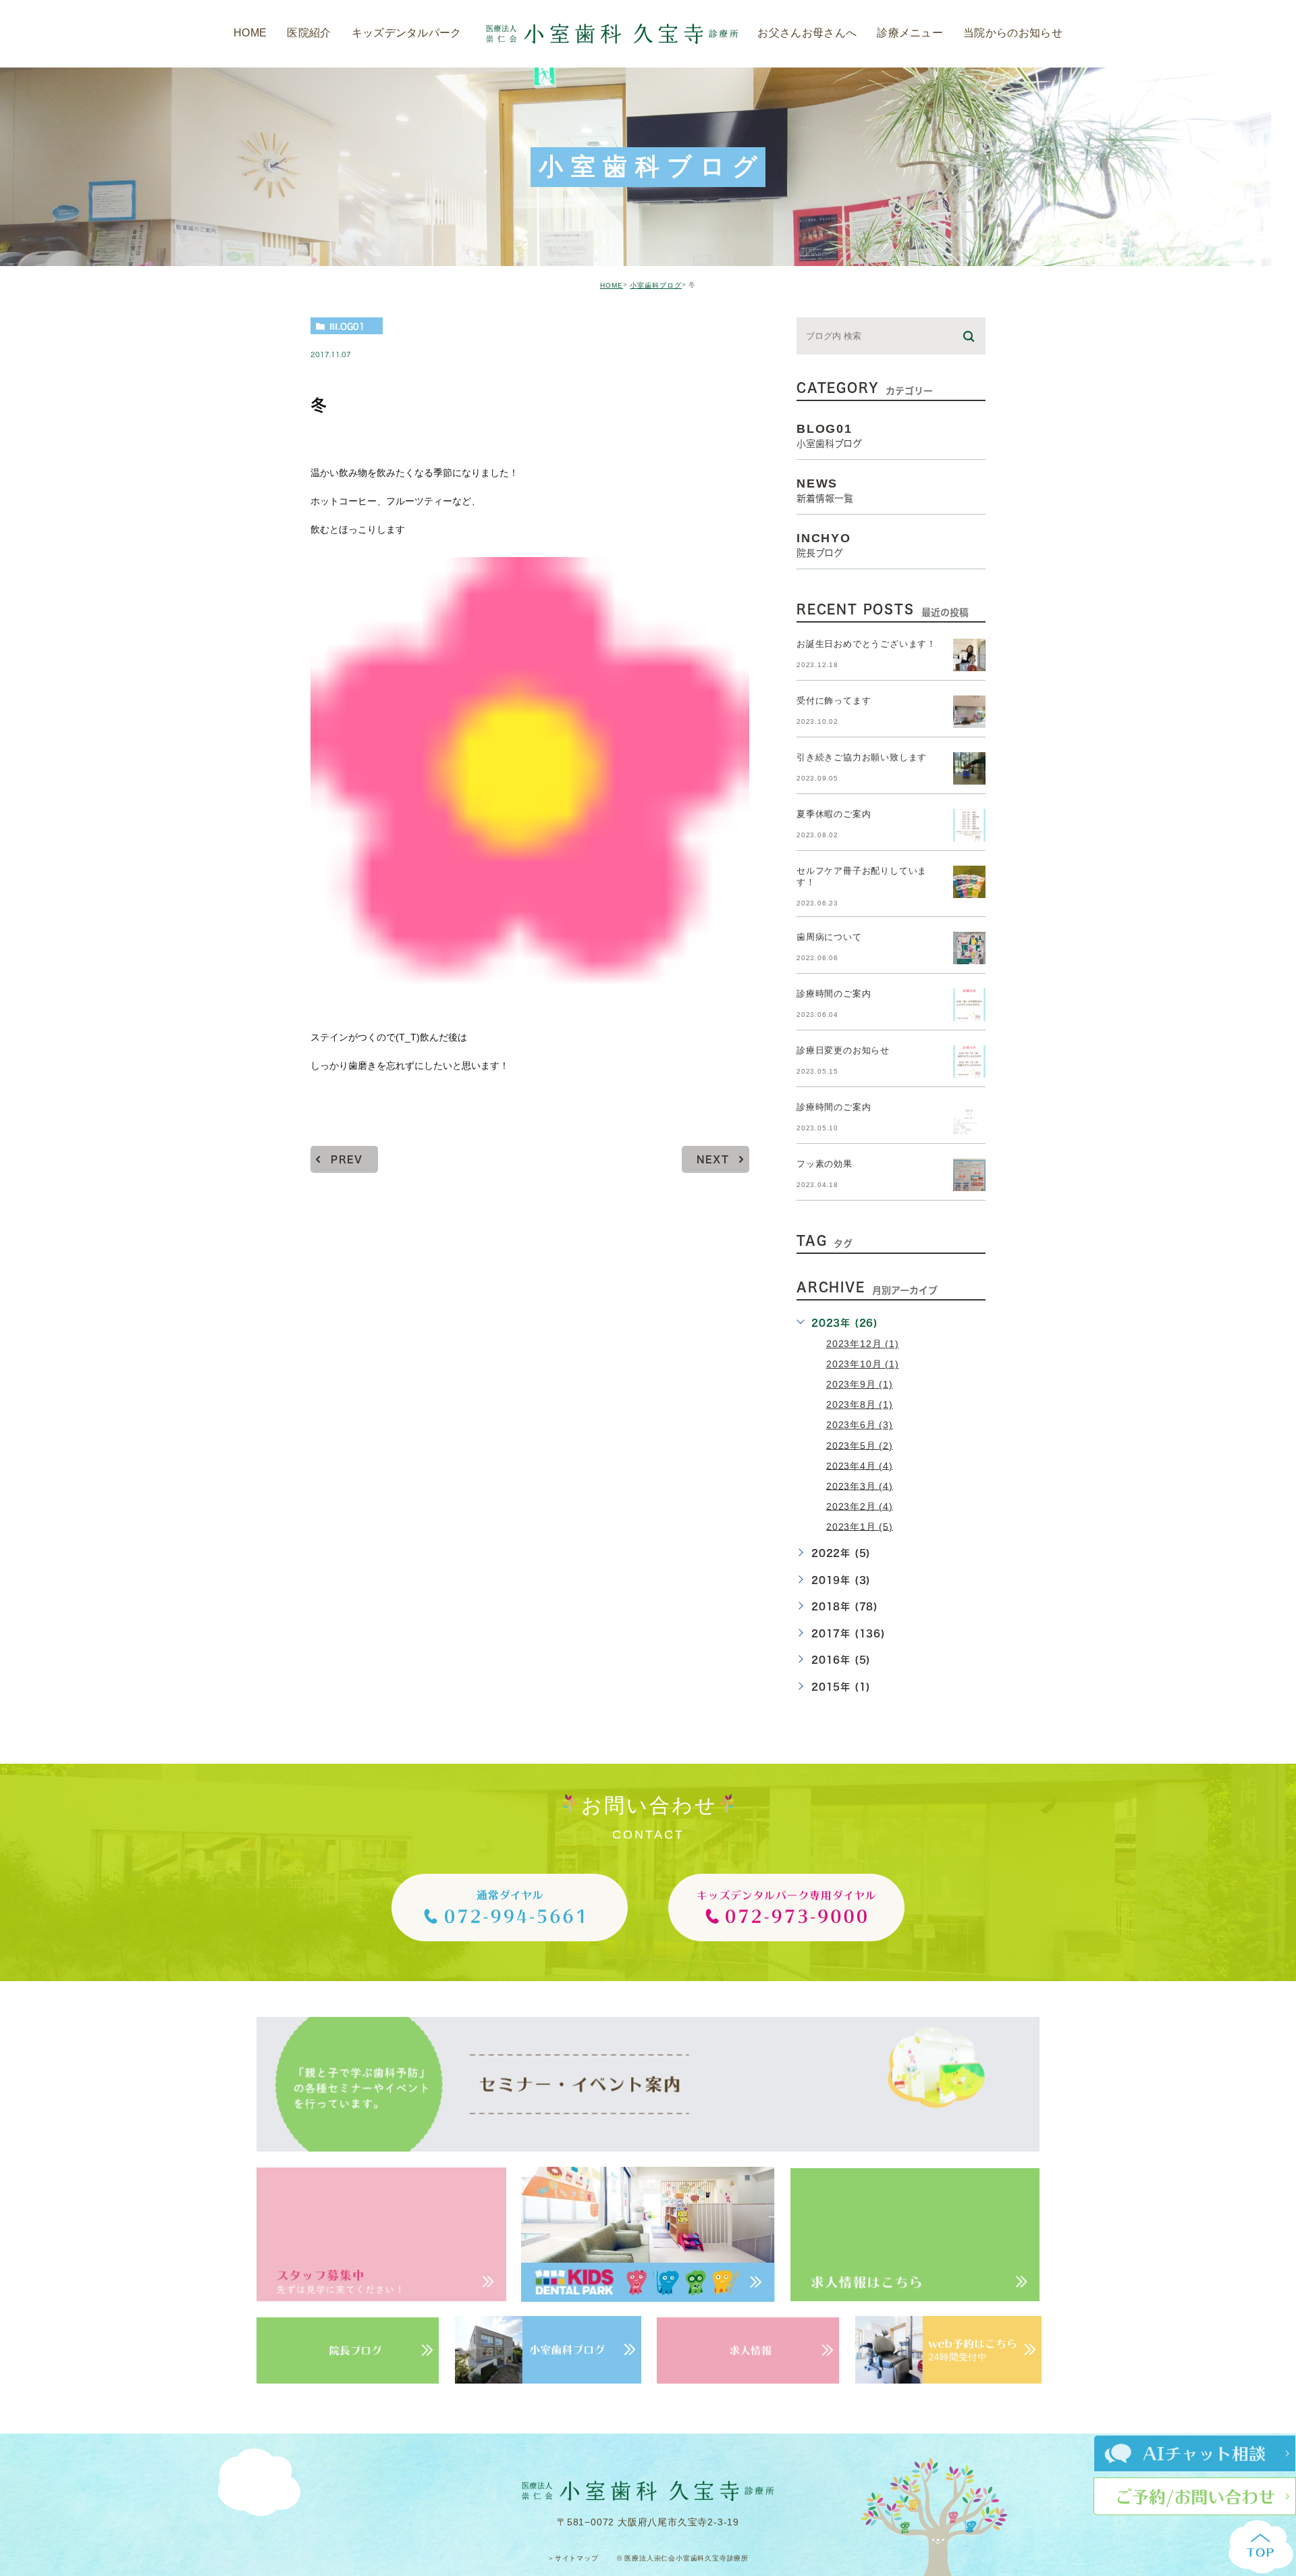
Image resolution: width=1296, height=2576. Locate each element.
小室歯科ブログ (656, 285)
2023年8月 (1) (860, 1404)
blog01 (347, 326)
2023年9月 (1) (860, 1384)
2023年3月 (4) (860, 1486)
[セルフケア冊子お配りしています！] (969, 882)
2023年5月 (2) (860, 1445)
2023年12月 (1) (863, 1344)
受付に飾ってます (834, 701)
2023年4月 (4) (860, 1465)
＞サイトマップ (573, 2559)
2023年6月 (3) (860, 1425)
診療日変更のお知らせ (843, 1051)
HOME (612, 285)
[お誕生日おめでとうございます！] (969, 655)
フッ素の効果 (825, 1164)
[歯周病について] (969, 948)
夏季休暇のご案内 (834, 815)
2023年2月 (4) (860, 1506)
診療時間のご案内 (834, 994)
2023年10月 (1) (863, 1364)
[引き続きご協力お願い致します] (969, 768)
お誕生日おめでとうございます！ (866, 645)
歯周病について (829, 938)
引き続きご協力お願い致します (862, 758)
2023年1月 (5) (860, 1526)
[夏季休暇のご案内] (969, 825)
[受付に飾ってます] (969, 712)
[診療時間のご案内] (969, 1005)
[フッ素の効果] (969, 1175)
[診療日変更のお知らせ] (969, 1061)
